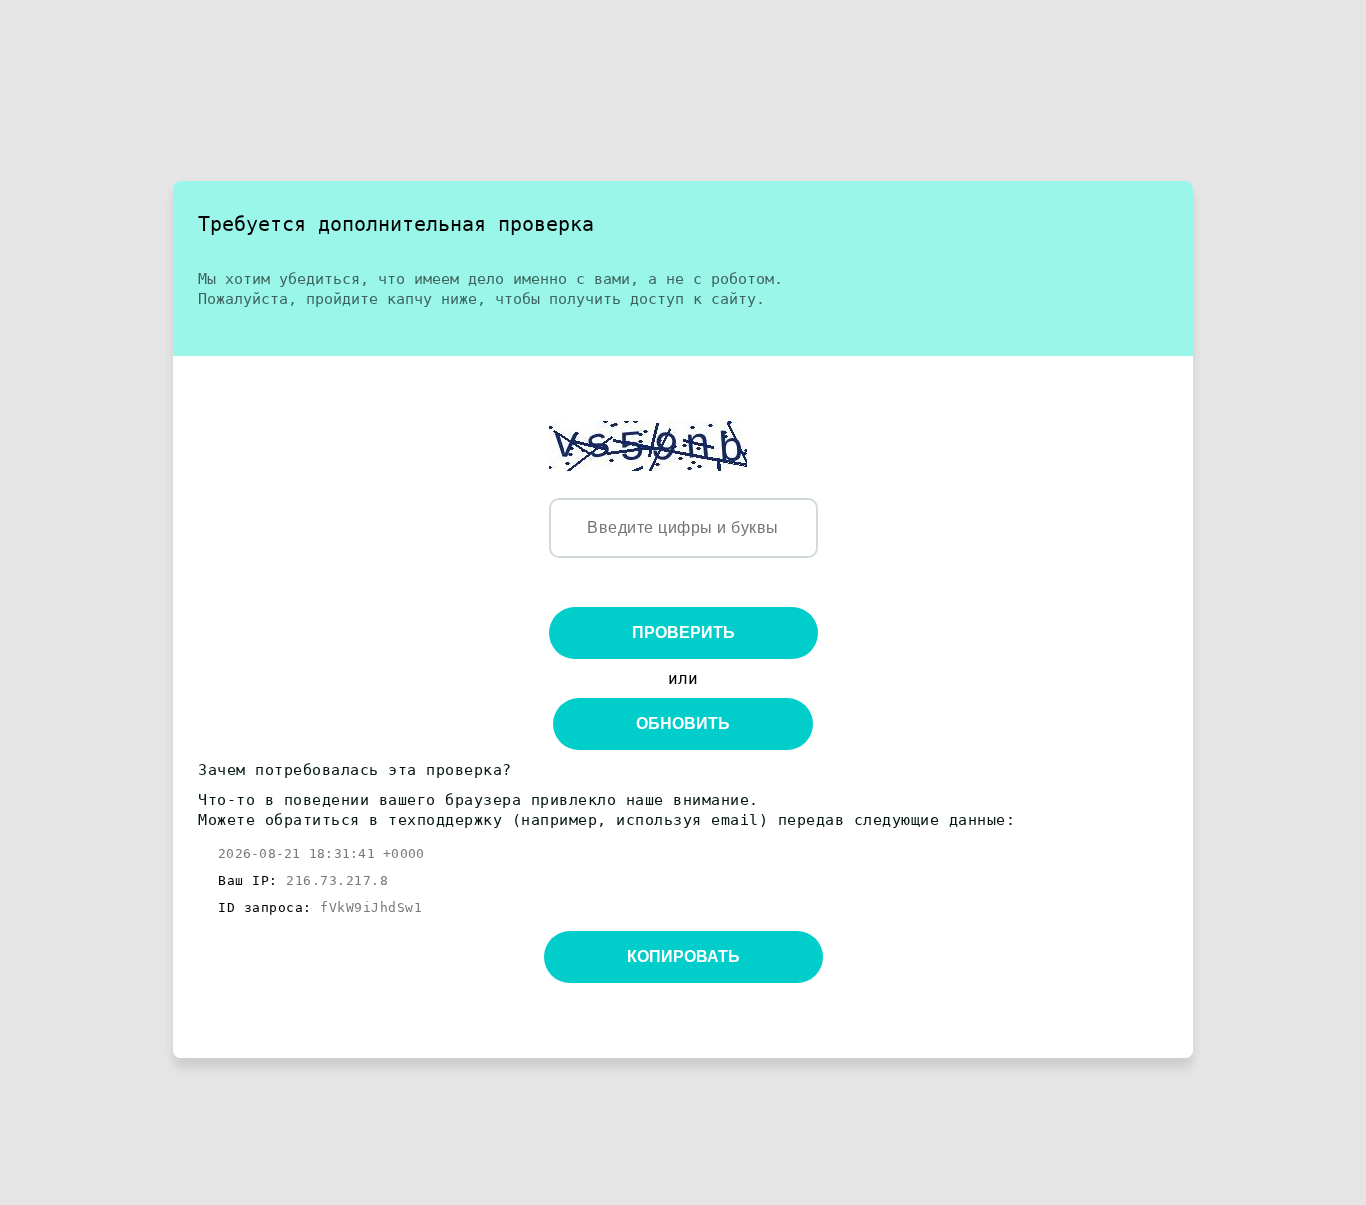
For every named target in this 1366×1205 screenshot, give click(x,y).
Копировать (683, 956)
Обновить (683, 723)
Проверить (683, 632)
